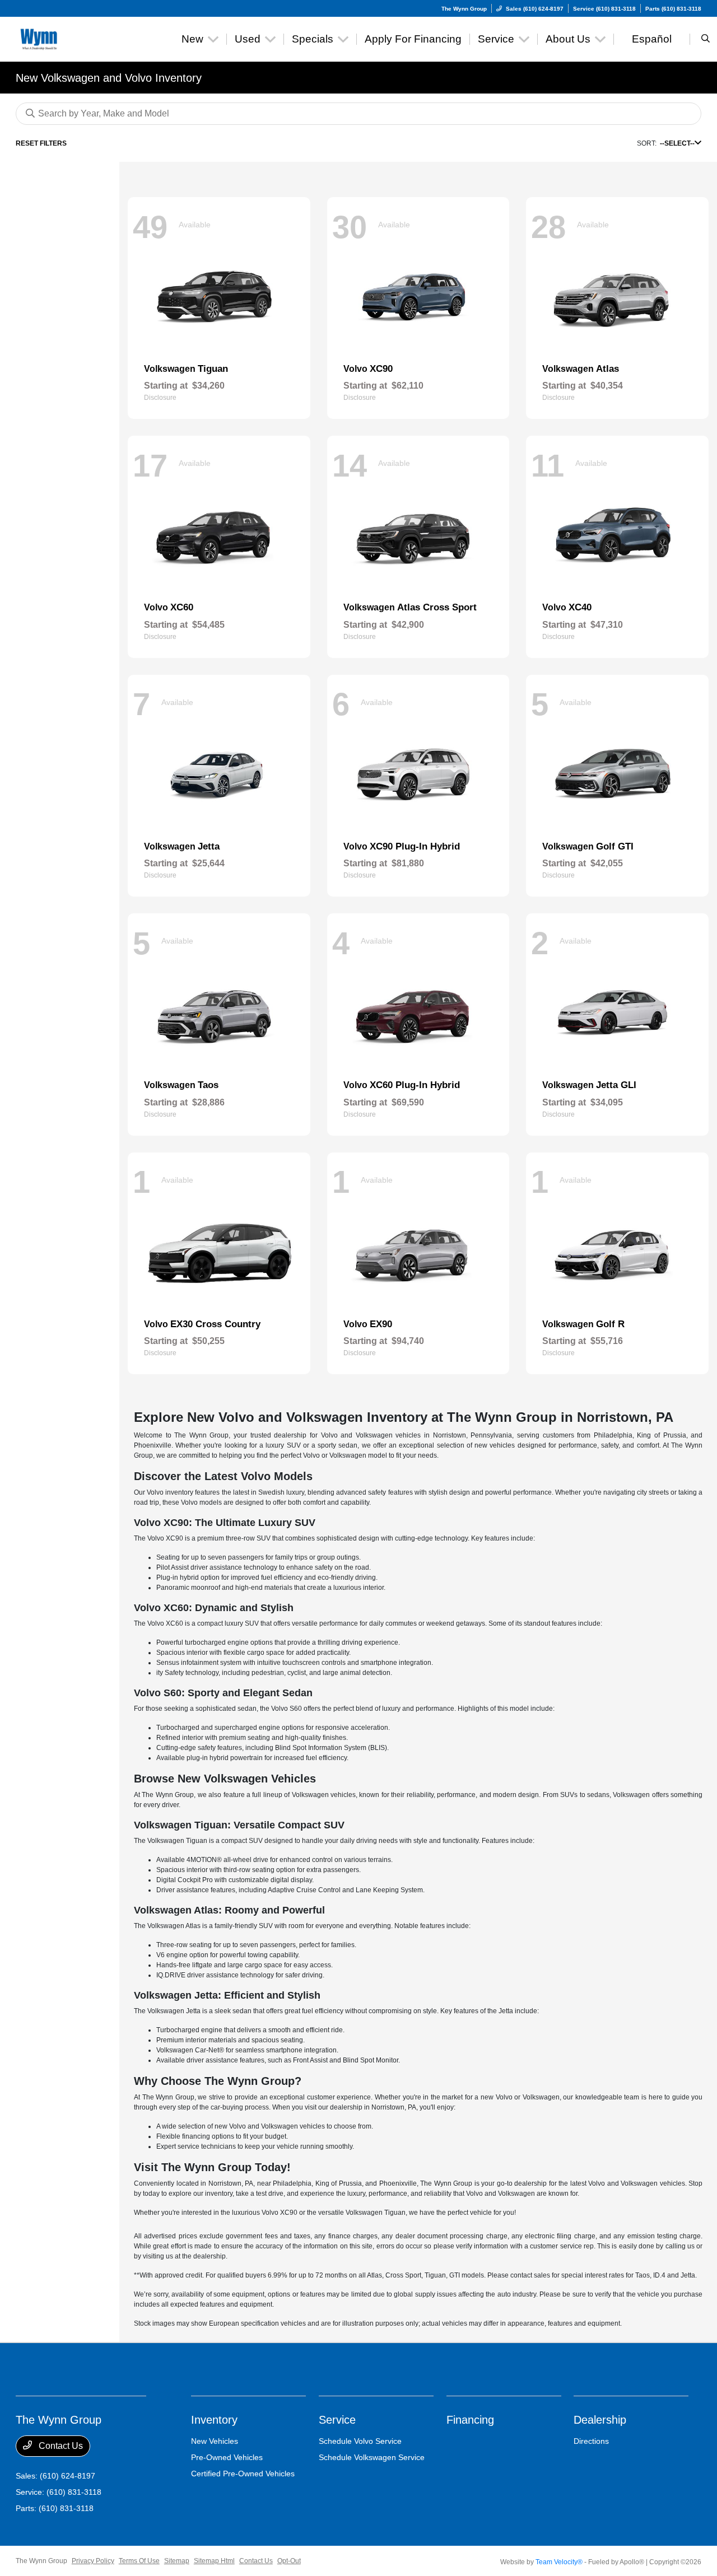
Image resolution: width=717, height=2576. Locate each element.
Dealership (600, 2420)
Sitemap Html (214, 2561)
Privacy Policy (93, 2561)
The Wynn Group (41, 2561)
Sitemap (177, 2561)
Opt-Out (289, 2561)
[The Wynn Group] (66, 38)
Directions (591, 2441)
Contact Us (60, 2446)
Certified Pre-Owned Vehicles (243, 2474)
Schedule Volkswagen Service (372, 2457)
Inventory (214, 2420)
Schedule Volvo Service (360, 2441)
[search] (706, 39)
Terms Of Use (139, 2561)
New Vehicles (215, 2441)
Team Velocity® (559, 2562)
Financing (470, 2420)
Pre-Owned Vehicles (227, 2457)
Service (337, 2420)
